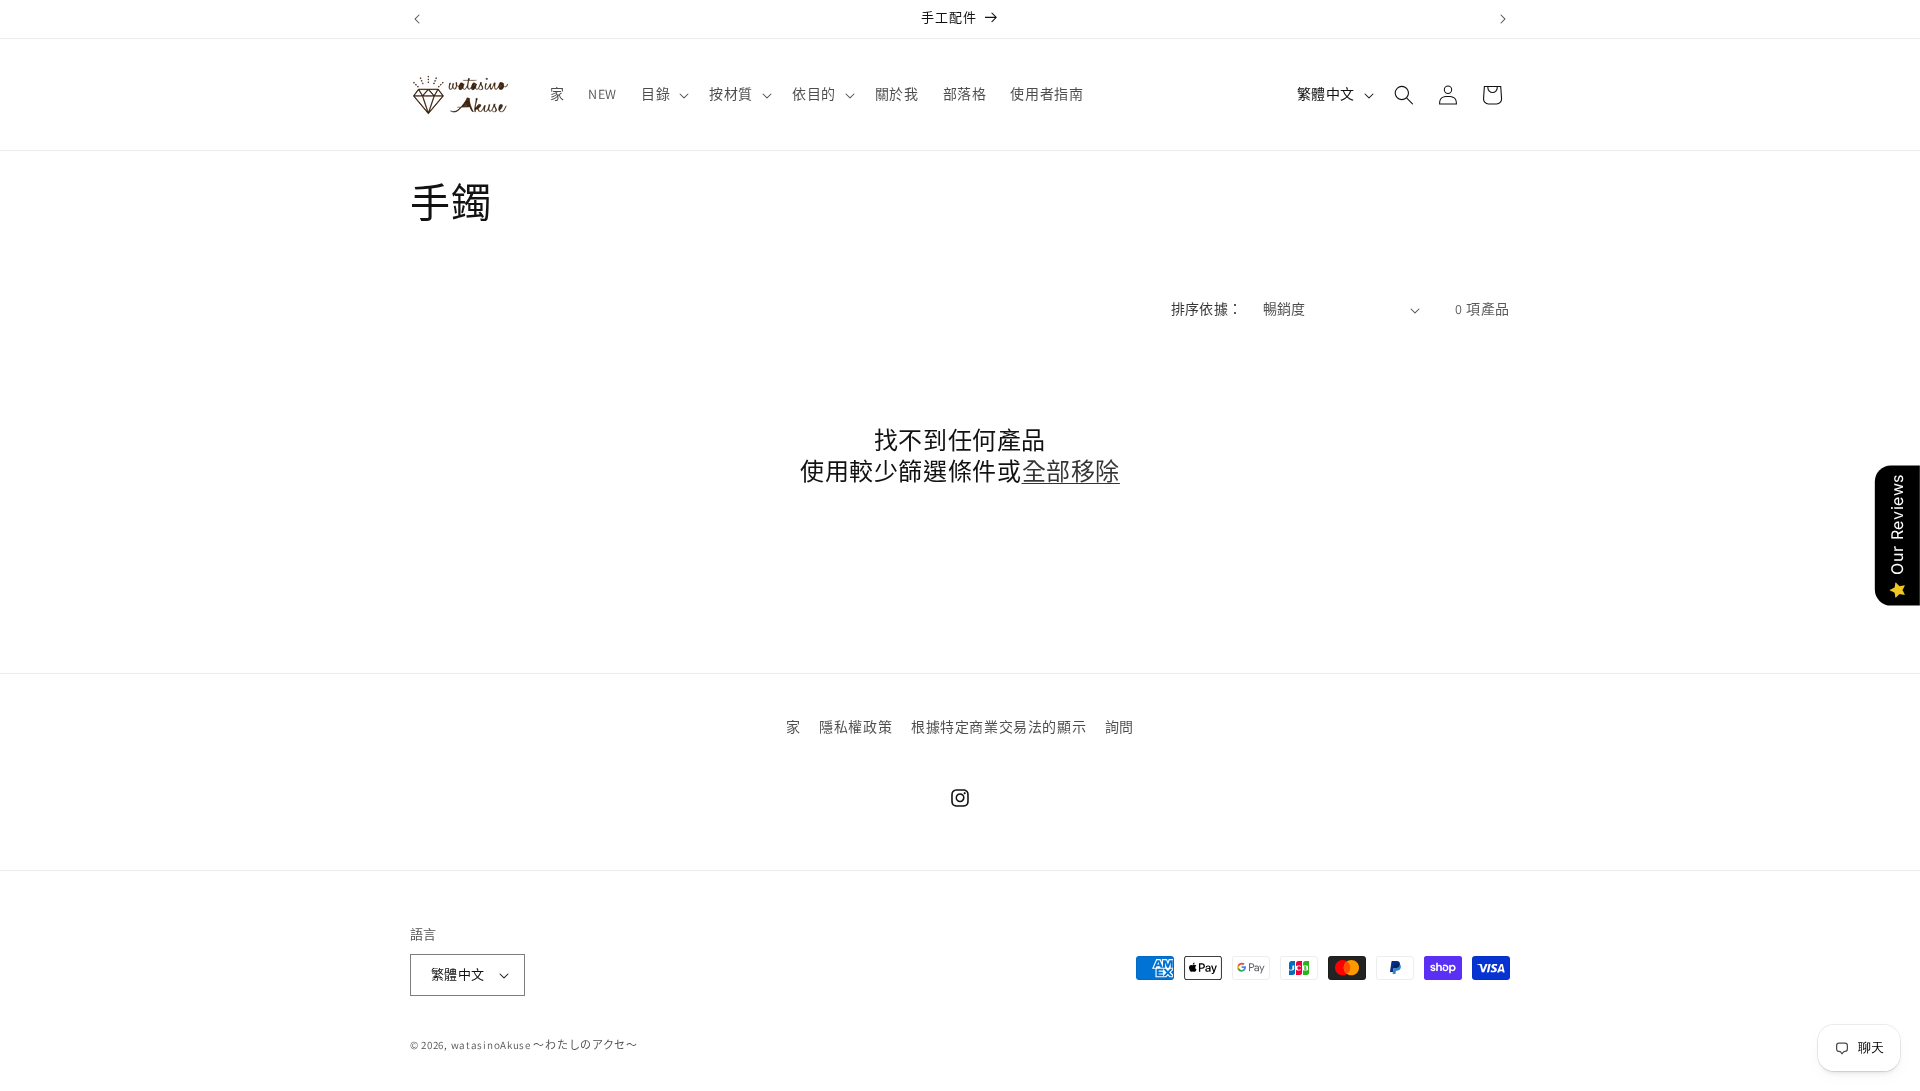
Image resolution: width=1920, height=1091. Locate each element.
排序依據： (1207, 309)
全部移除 (1071, 471)
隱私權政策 (855, 727)
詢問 (1119, 727)
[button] (663, 94)
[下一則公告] (1503, 19)
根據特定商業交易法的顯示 (998, 727)
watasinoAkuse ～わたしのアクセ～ (544, 1045)
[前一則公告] (417, 19)
